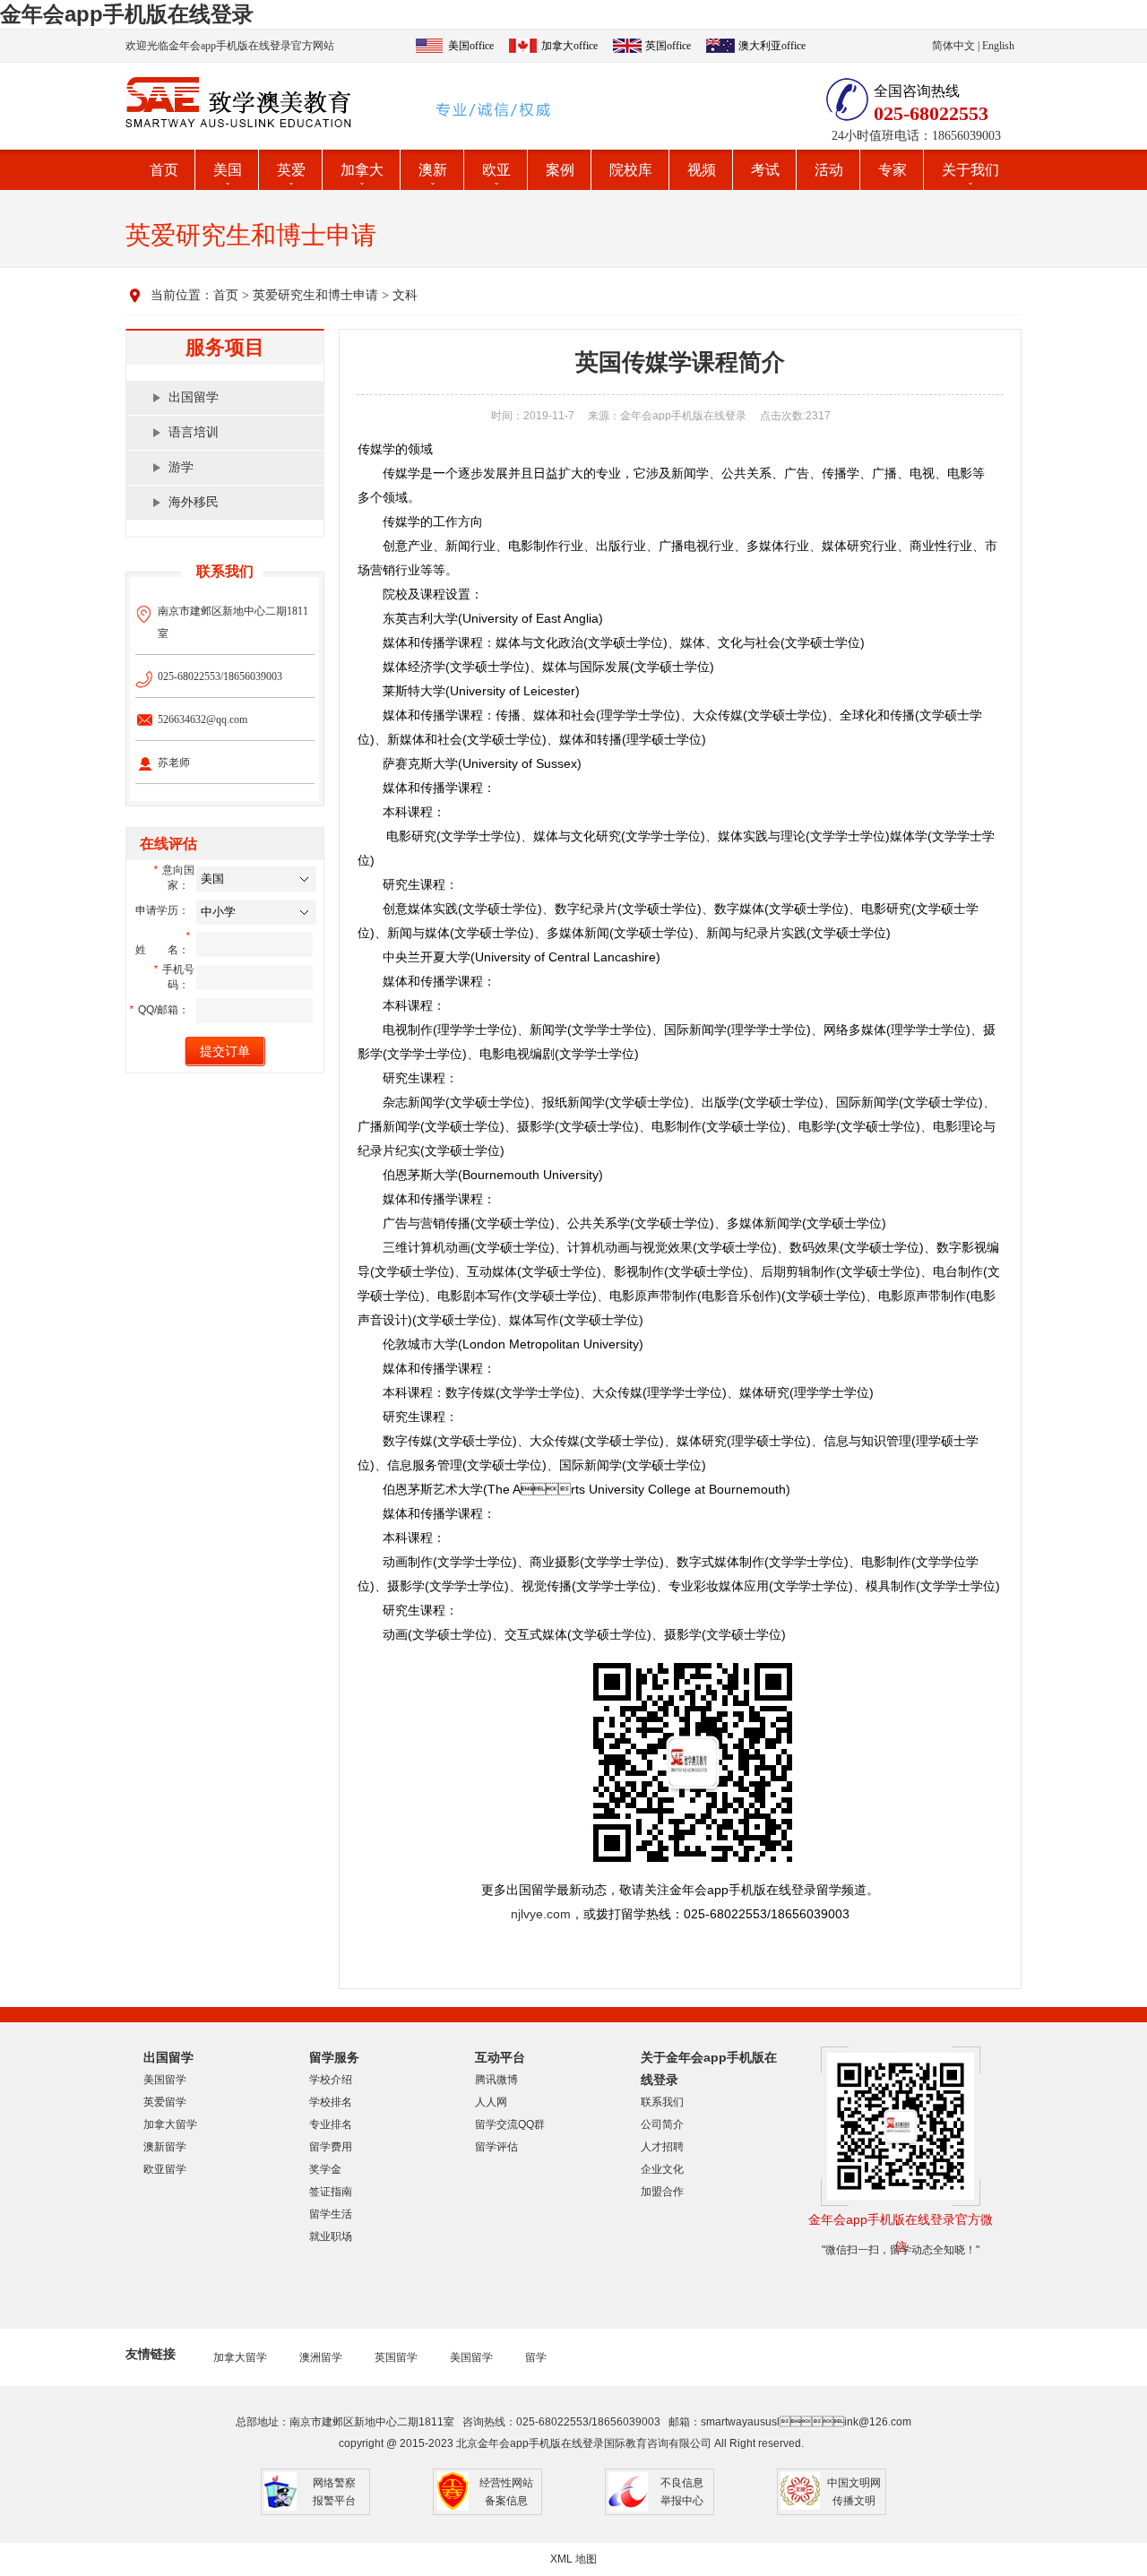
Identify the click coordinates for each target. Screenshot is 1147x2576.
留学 (536, 2357)
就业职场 (331, 2236)
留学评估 (496, 2147)
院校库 (631, 170)
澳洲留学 (321, 2357)
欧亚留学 (165, 2169)
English (998, 46)
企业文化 (662, 2169)
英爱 (291, 170)
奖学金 (325, 2169)
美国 (228, 170)
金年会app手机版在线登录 (127, 14)
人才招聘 (662, 2147)
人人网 (491, 2102)
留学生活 (331, 2214)
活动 (829, 170)
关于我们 (970, 170)
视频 (702, 170)
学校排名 (331, 2102)
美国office (471, 46)
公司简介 (662, 2124)
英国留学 (396, 2357)
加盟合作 (662, 2192)
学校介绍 (331, 2080)
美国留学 (165, 2080)
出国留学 (194, 397)
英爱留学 (165, 2102)
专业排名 (331, 2124)
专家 (893, 170)
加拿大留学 (170, 2124)
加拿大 (362, 170)
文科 (405, 295)
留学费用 (331, 2147)
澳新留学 (165, 2147)
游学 (181, 467)
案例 (560, 170)
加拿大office (569, 46)
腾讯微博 (496, 2080)
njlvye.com (541, 1914)
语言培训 (194, 432)
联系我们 (662, 2102)
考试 (765, 170)
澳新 (433, 170)
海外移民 (194, 502)
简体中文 (953, 46)
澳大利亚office (772, 46)
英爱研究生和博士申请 (315, 295)
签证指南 (331, 2192)
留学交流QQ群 (510, 2124)
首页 (164, 170)
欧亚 (496, 170)
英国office (668, 46)
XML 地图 (573, 2559)
